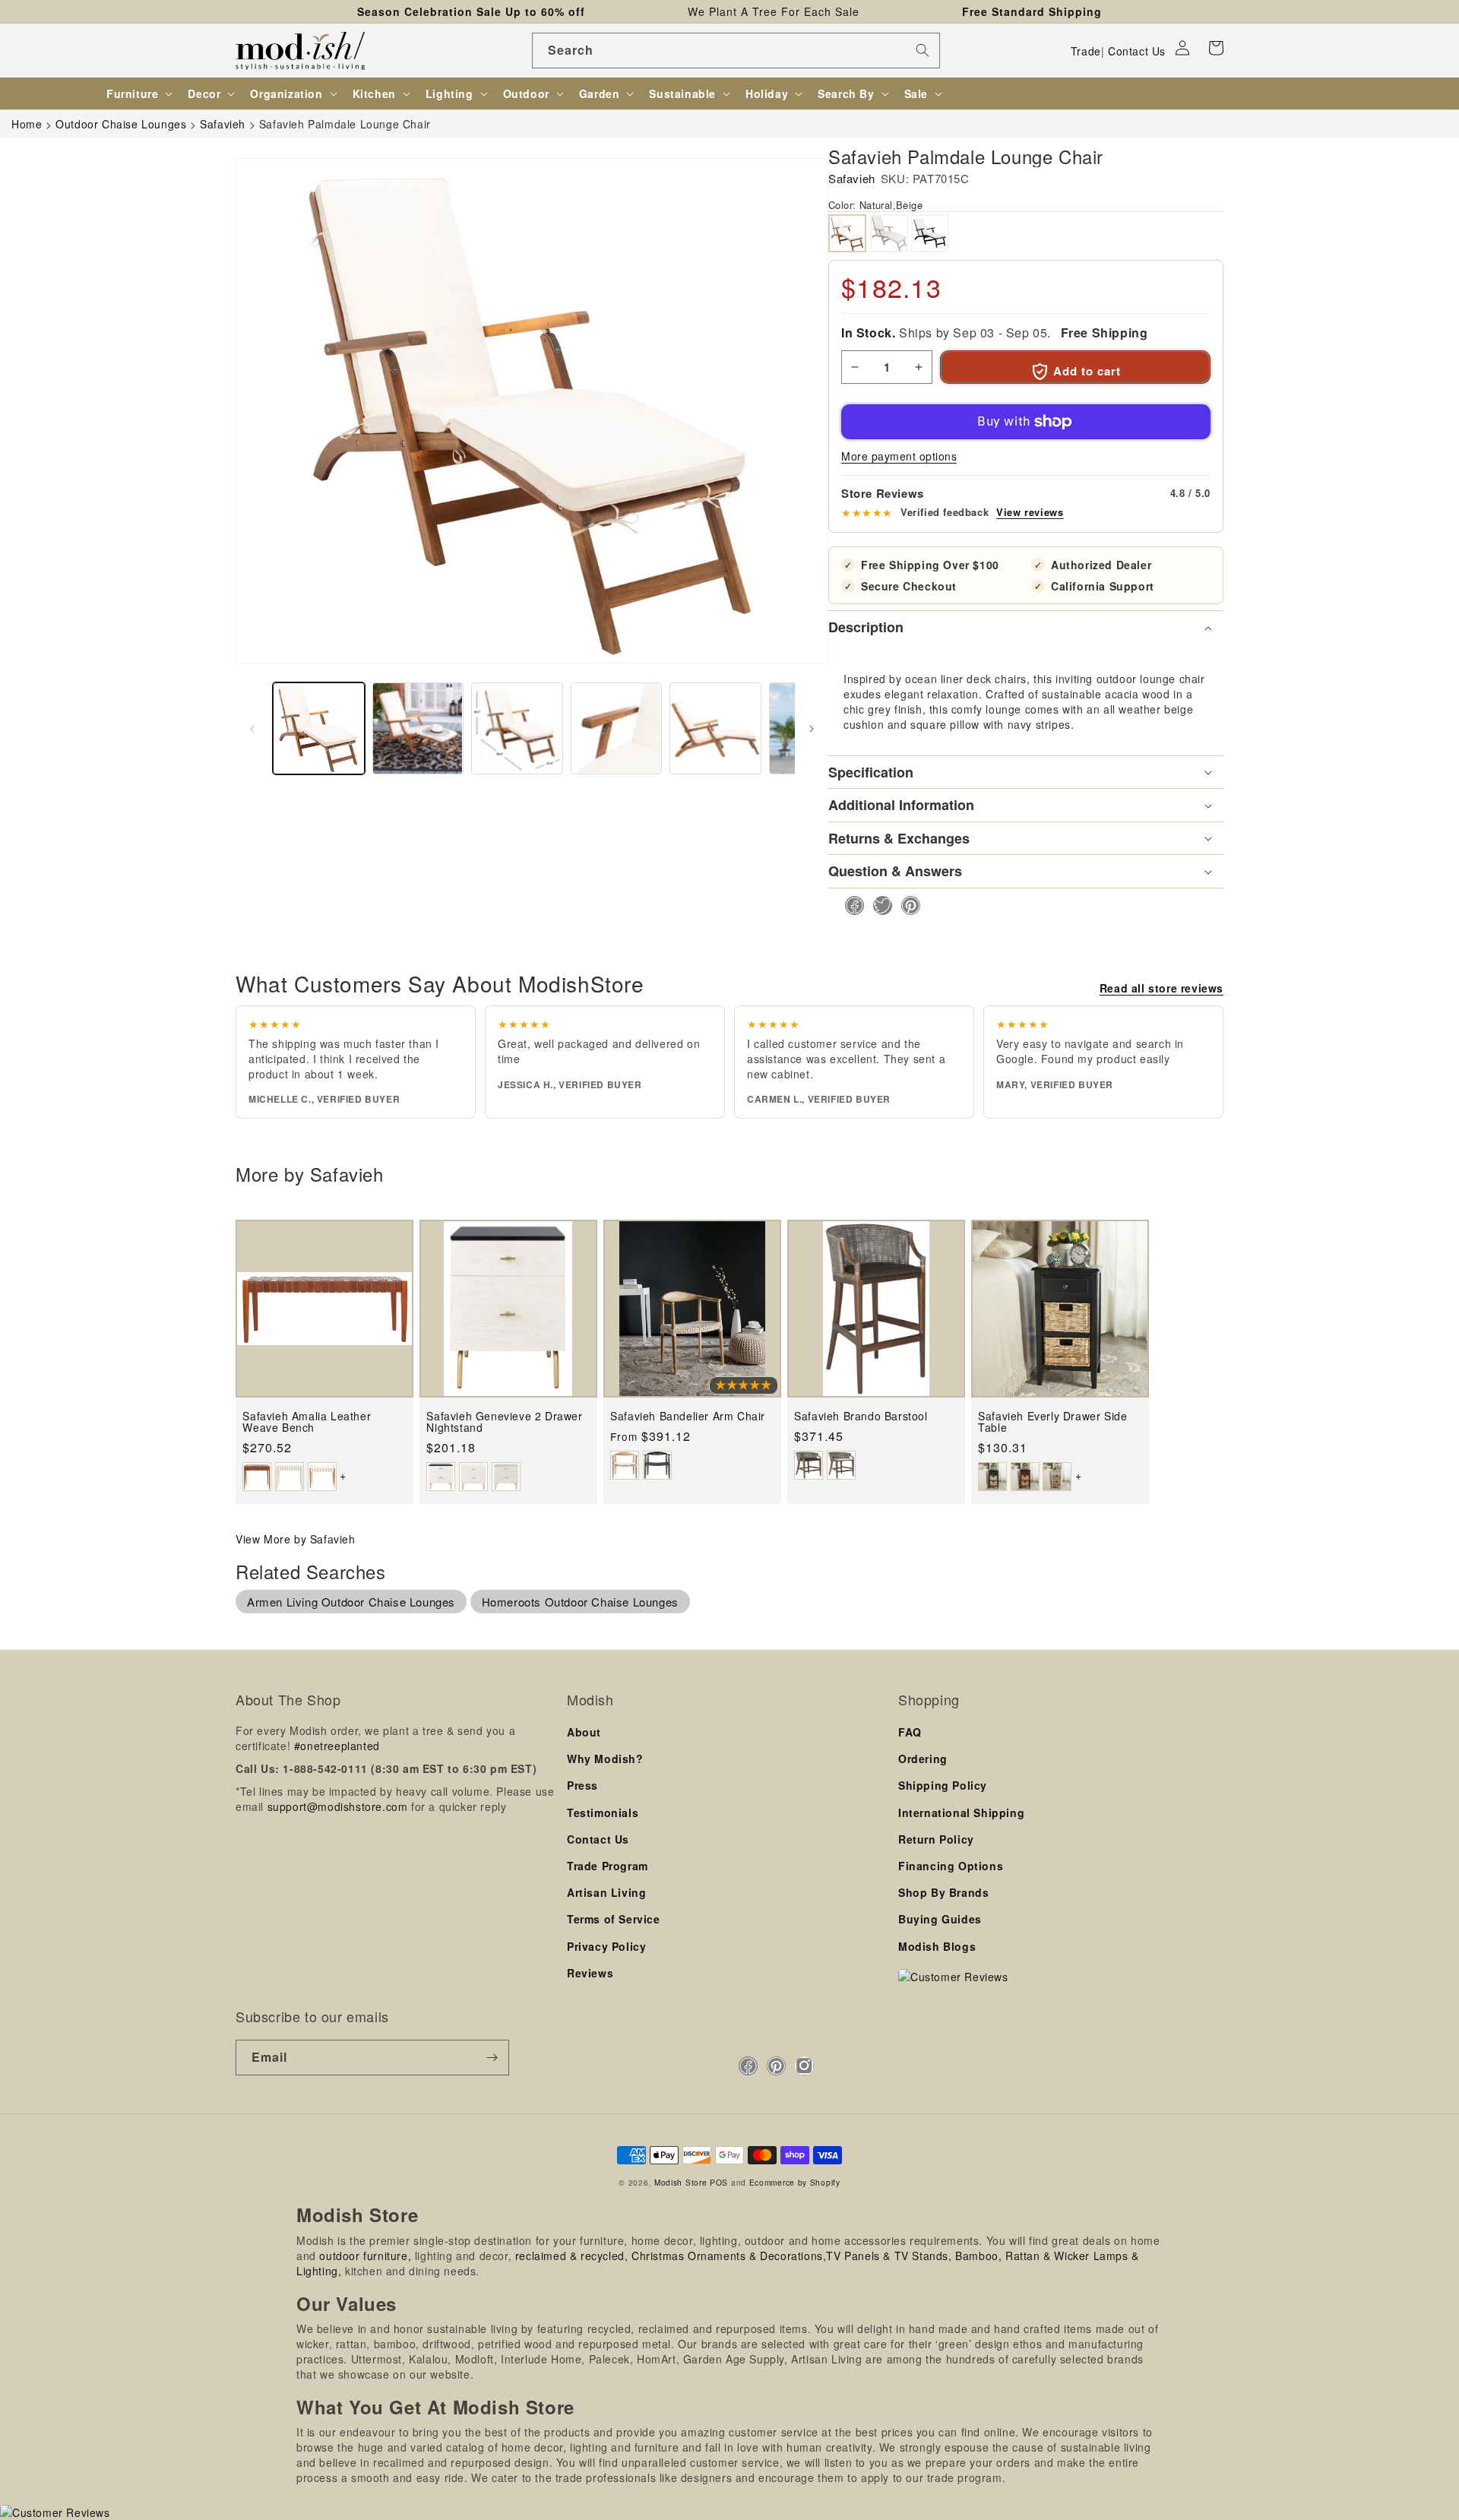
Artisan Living (606, 1892)
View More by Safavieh (296, 1539)
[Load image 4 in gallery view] (617, 728)
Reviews (590, 1973)
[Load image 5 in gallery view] (715, 728)
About (584, 1732)
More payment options (899, 456)
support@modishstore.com (338, 1806)
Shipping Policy (943, 1785)
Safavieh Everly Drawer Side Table (1052, 1422)
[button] (1216, 48)
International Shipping (961, 1812)
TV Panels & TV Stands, (889, 2256)
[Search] (923, 50)
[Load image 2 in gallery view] (418, 728)
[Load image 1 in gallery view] (319, 728)
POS (719, 2182)
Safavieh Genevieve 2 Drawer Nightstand (504, 1422)
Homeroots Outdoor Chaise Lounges (580, 1602)
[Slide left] (252, 729)
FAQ (910, 1732)
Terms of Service (614, 1919)
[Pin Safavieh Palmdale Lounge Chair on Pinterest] (906, 905)
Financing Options (951, 1866)
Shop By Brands (943, 1892)
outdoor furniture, (365, 2256)
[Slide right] (812, 729)
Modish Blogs (937, 1946)
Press (582, 1785)
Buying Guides (940, 1919)
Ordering (923, 1759)
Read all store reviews (1162, 988)
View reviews (1030, 512)
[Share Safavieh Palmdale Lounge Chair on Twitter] (878, 905)
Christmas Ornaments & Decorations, (729, 2256)
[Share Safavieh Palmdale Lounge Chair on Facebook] (850, 905)
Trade (1086, 51)
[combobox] (736, 51)
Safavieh (852, 178)
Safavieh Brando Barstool (861, 1416)
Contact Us (1137, 51)
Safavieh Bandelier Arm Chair (688, 1416)
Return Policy (936, 1839)
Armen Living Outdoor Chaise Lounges (351, 1602)
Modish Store (680, 2182)
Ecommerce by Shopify (795, 2182)
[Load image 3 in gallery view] (517, 728)
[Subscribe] (492, 2058)
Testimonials (603, 1812)
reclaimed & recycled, (572, 2256)
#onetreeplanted (337, 1746)
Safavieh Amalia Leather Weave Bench (307, 1422)
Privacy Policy (606, 1946)
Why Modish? (605, 1759)
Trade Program (608, 1866)
